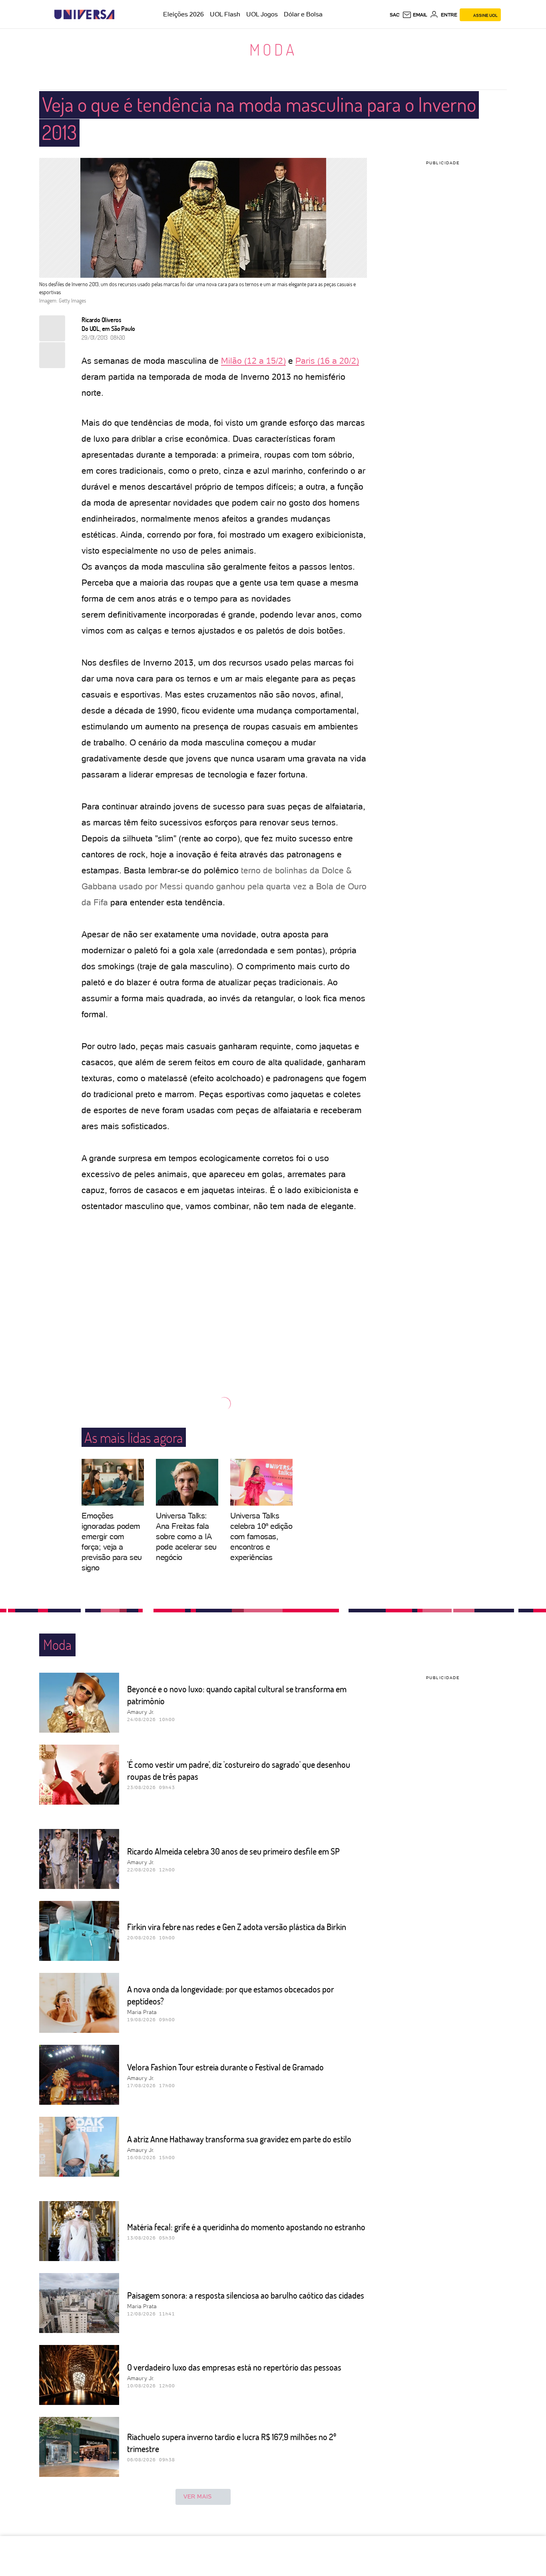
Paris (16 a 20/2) (327, 361)
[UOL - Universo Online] (121, 15)
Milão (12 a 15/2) (253, 361)
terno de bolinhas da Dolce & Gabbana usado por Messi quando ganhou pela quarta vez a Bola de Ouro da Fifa (224, 886)
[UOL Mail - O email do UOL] (415, 15)
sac (395, 15)
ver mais (198, 2496)
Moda (273, 49)
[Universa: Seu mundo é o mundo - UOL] (84, 15)
